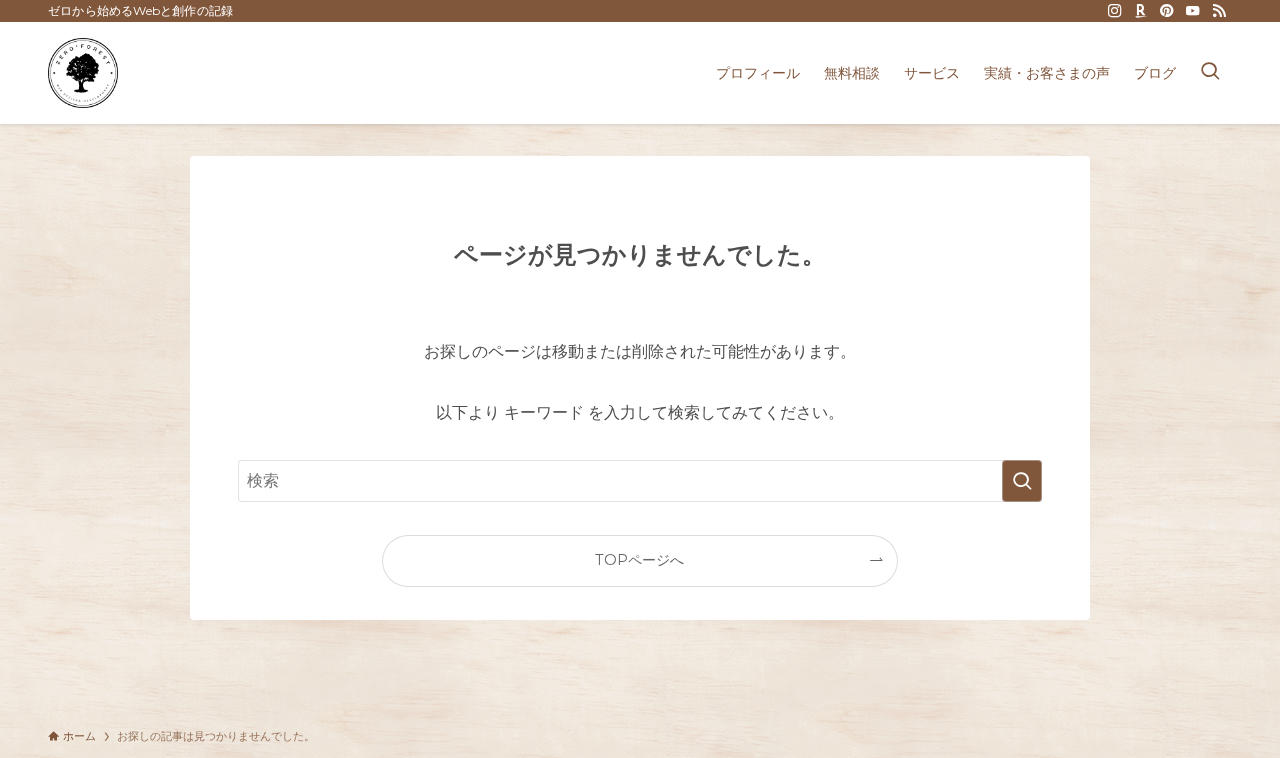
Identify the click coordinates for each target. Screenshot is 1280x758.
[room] (1141, 11)
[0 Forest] (83, 73)
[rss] (1219, 11)
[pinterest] (1167, 11)
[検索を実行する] (1022, 481)
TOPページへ (639, 560)
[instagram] (1115, 11)
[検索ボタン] (1210, 73)
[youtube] (1193, 11)
